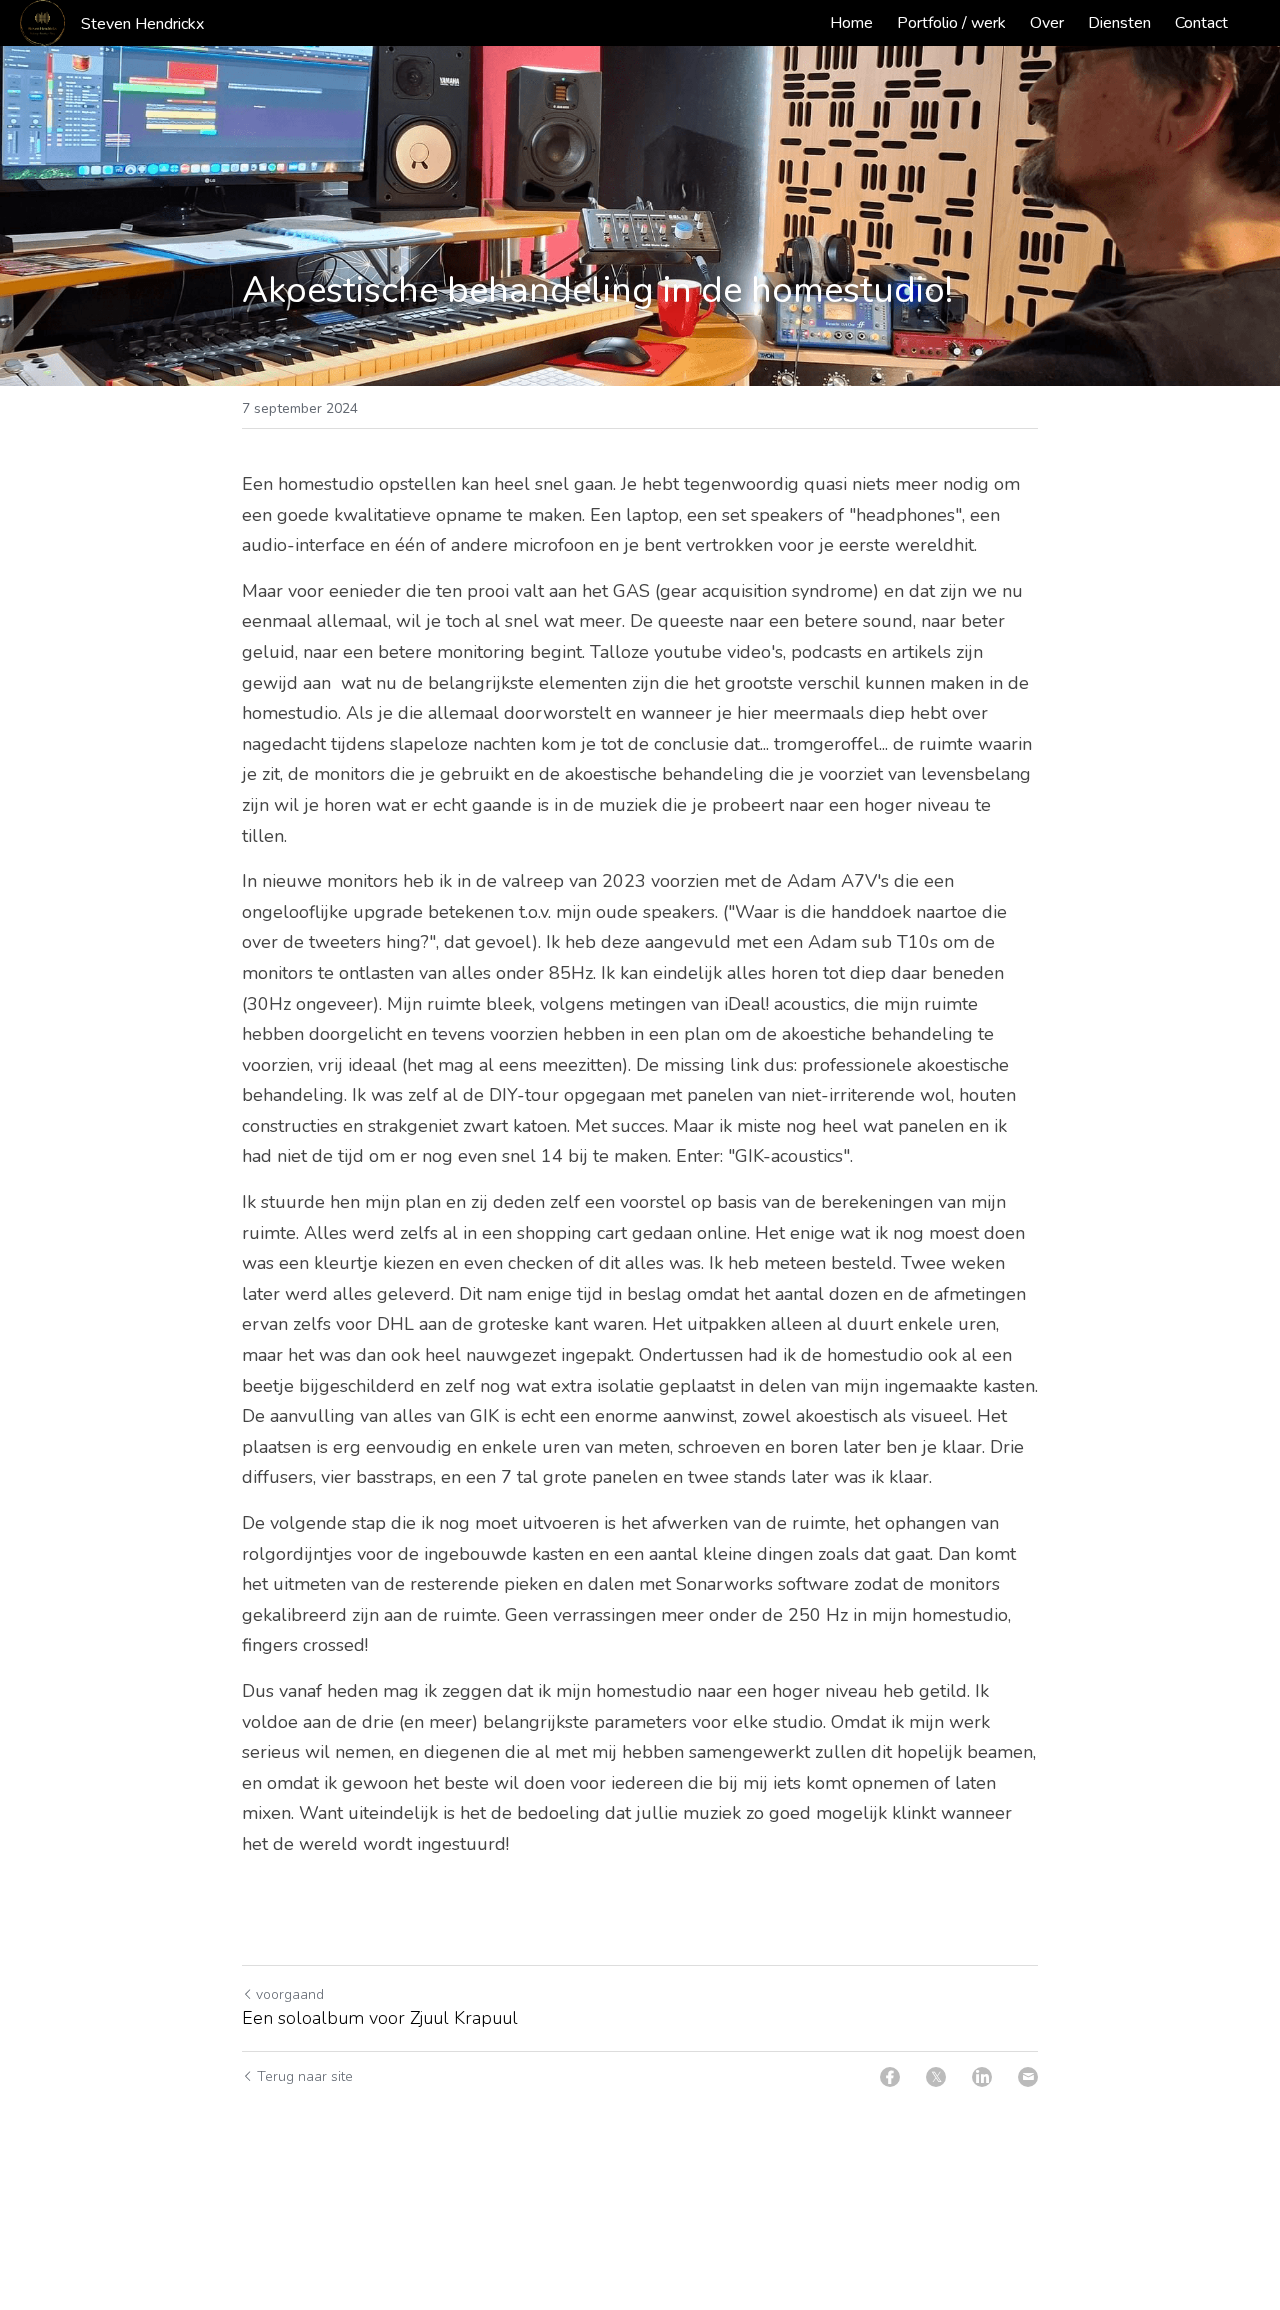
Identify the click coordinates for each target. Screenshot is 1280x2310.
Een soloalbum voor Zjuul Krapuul (380, 2018)
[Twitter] (936, 2077)
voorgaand (290, 1994)
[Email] (1028, 2077)
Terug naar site (305, 2076)
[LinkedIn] (982, 2077)
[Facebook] (890, 2077)
